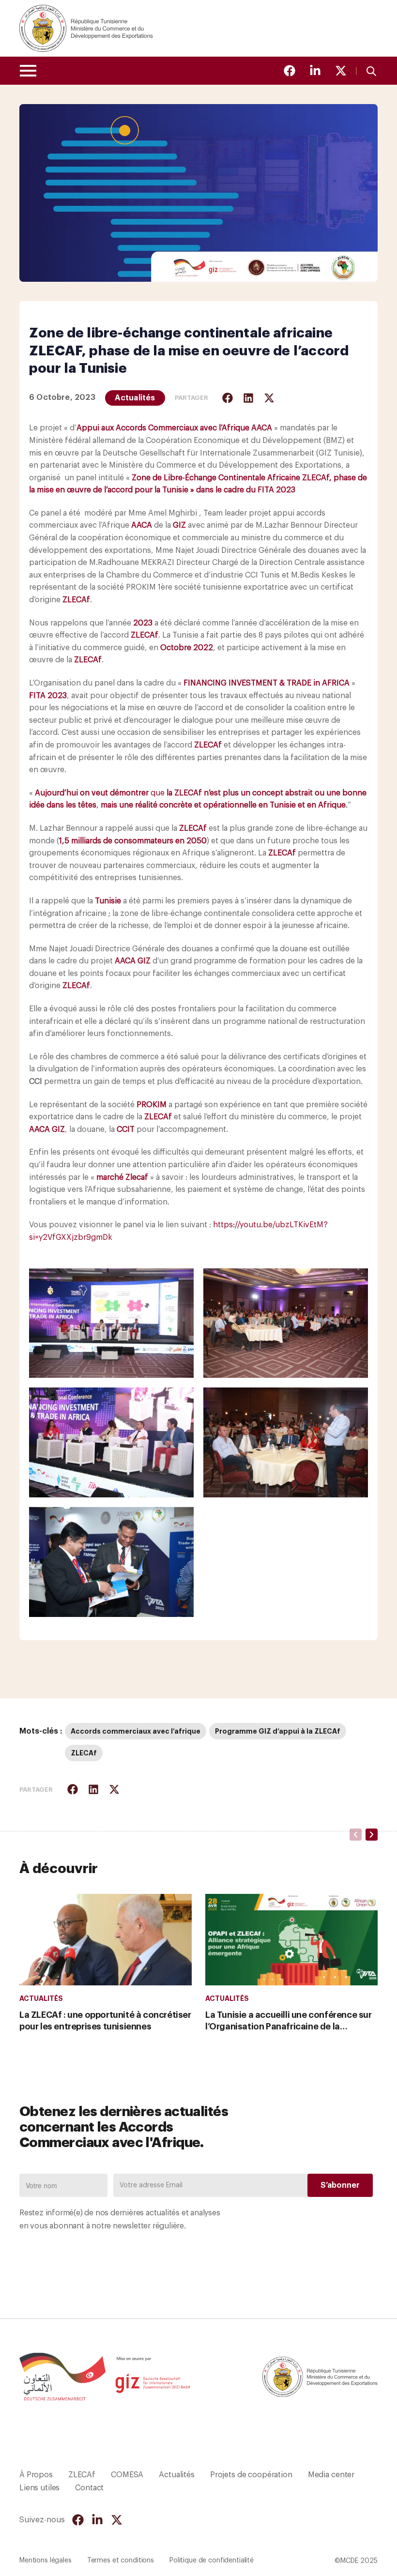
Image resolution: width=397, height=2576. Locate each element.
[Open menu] (28, 71)
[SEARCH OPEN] (371, 70)
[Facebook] (290, 71)
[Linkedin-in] (315, 71)
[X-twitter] (341, 71)
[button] (228, 398)
